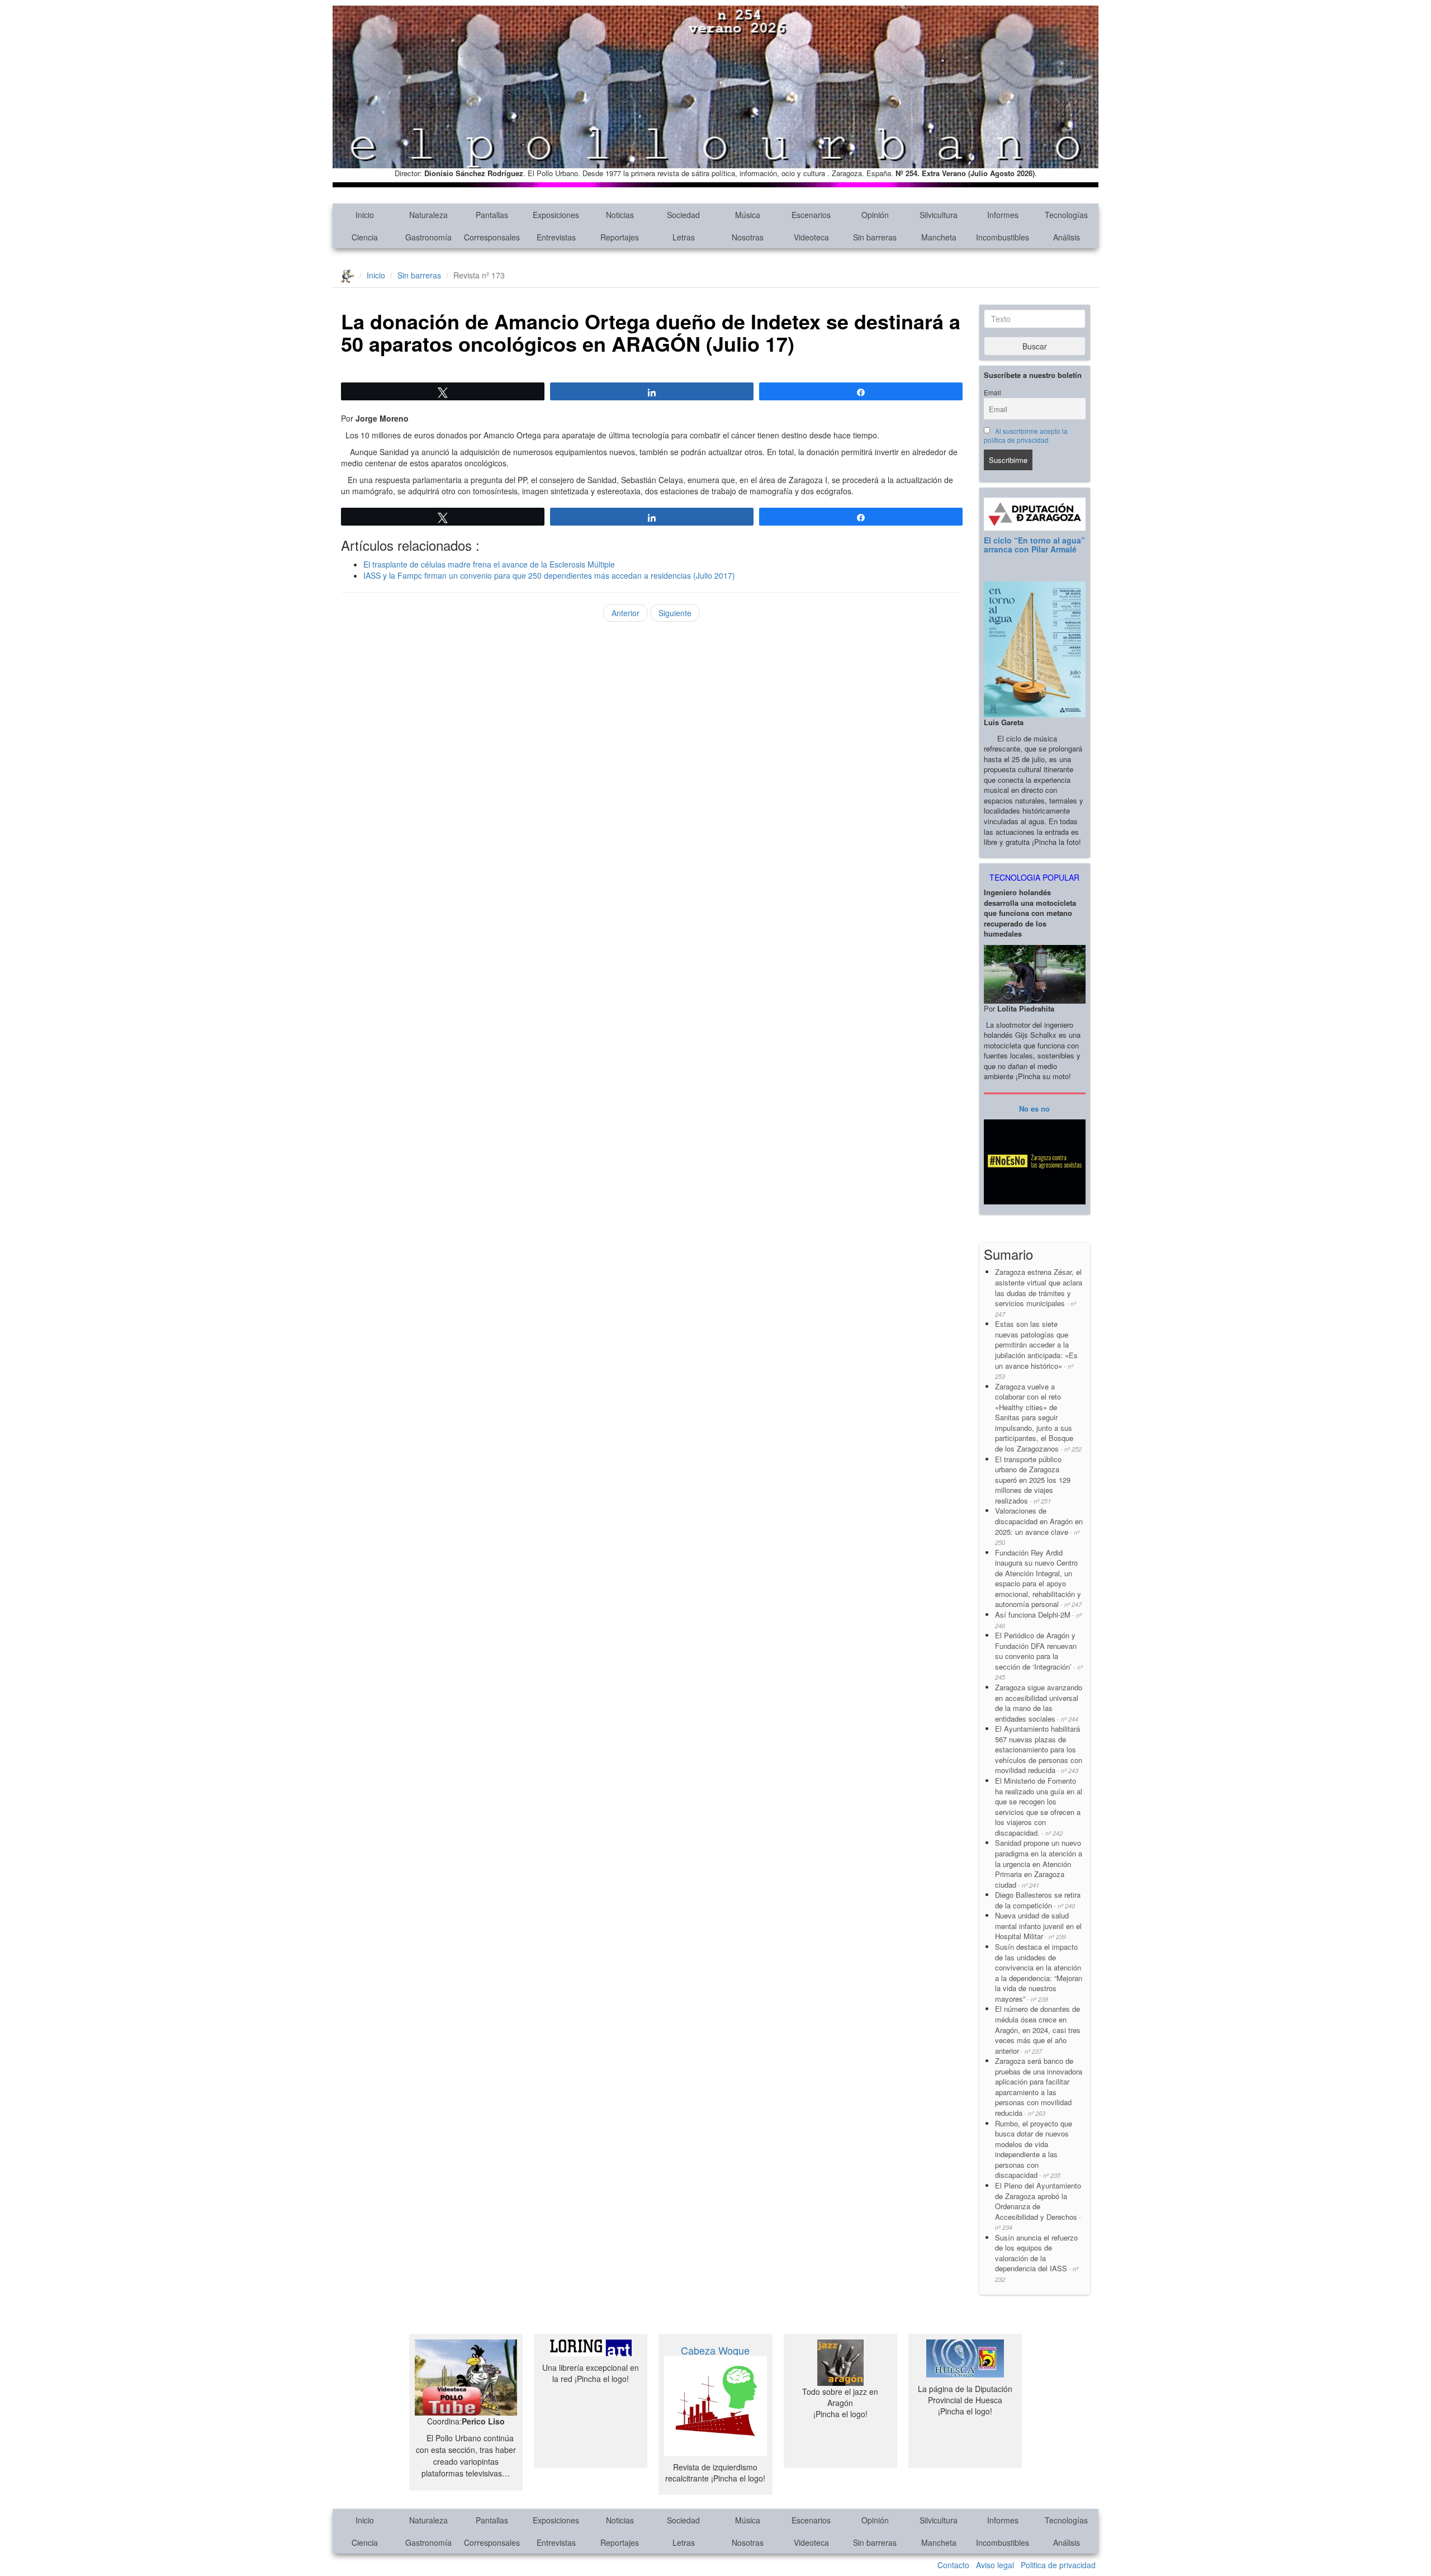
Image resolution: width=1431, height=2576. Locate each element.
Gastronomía (428, 237)
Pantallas (492, 215)
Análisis (1067, 237)
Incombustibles (1003, 237)
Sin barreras (875, 237)
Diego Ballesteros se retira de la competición (1038, 1900)
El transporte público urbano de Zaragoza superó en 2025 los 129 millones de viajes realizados (1033, 1480)
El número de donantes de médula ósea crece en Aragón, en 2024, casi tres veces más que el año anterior (1038, 2029)
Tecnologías (1066, 215)
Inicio (365, 215)
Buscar (1035, 346)
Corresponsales (492, 237)
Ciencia (365, 237)
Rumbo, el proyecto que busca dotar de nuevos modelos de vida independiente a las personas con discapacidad (1034, 2149)
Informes (1003, 215)
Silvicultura (939, 215)
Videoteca (811, 237)
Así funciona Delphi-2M (1038, 1620)
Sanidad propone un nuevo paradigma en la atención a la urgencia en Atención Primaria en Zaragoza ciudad (1039, 1863)
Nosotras (748, 237)
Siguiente (675, 613)
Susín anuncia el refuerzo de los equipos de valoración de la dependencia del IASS (1037, 2258)
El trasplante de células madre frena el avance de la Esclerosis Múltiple (489, 564)
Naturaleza (428, 215)
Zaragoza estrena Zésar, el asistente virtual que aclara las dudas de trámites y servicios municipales (1039, 1292)
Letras (684, 237)
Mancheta (939, 237)
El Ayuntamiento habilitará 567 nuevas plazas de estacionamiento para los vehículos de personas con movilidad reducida (1039, 1749)
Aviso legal (995, 2565)
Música (748, 215)
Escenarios (811, 215)
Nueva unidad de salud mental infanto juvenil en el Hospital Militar (1038, 1926)
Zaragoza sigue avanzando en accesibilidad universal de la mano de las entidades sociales (1039, 1703)
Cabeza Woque (715, 2350)
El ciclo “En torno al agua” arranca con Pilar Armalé (1034, 544)
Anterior (626, 613)
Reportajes (620, 237)
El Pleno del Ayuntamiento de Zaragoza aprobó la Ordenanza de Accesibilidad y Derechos (1038, 2206)
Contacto (953, 2565)
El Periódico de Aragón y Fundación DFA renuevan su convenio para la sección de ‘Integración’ (1039, 1656)
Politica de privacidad (1058, 2565)
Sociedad (683, 215)
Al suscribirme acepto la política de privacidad (1026, 436)
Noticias (620, 215)
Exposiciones (556, 215)
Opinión (875, 215)
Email (992, 393)
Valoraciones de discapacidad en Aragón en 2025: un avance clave (1039, 1526)
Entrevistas (556, 237)
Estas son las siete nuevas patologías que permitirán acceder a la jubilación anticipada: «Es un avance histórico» (1036, 1350)
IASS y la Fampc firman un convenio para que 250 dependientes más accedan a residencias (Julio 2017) (549, 575)
